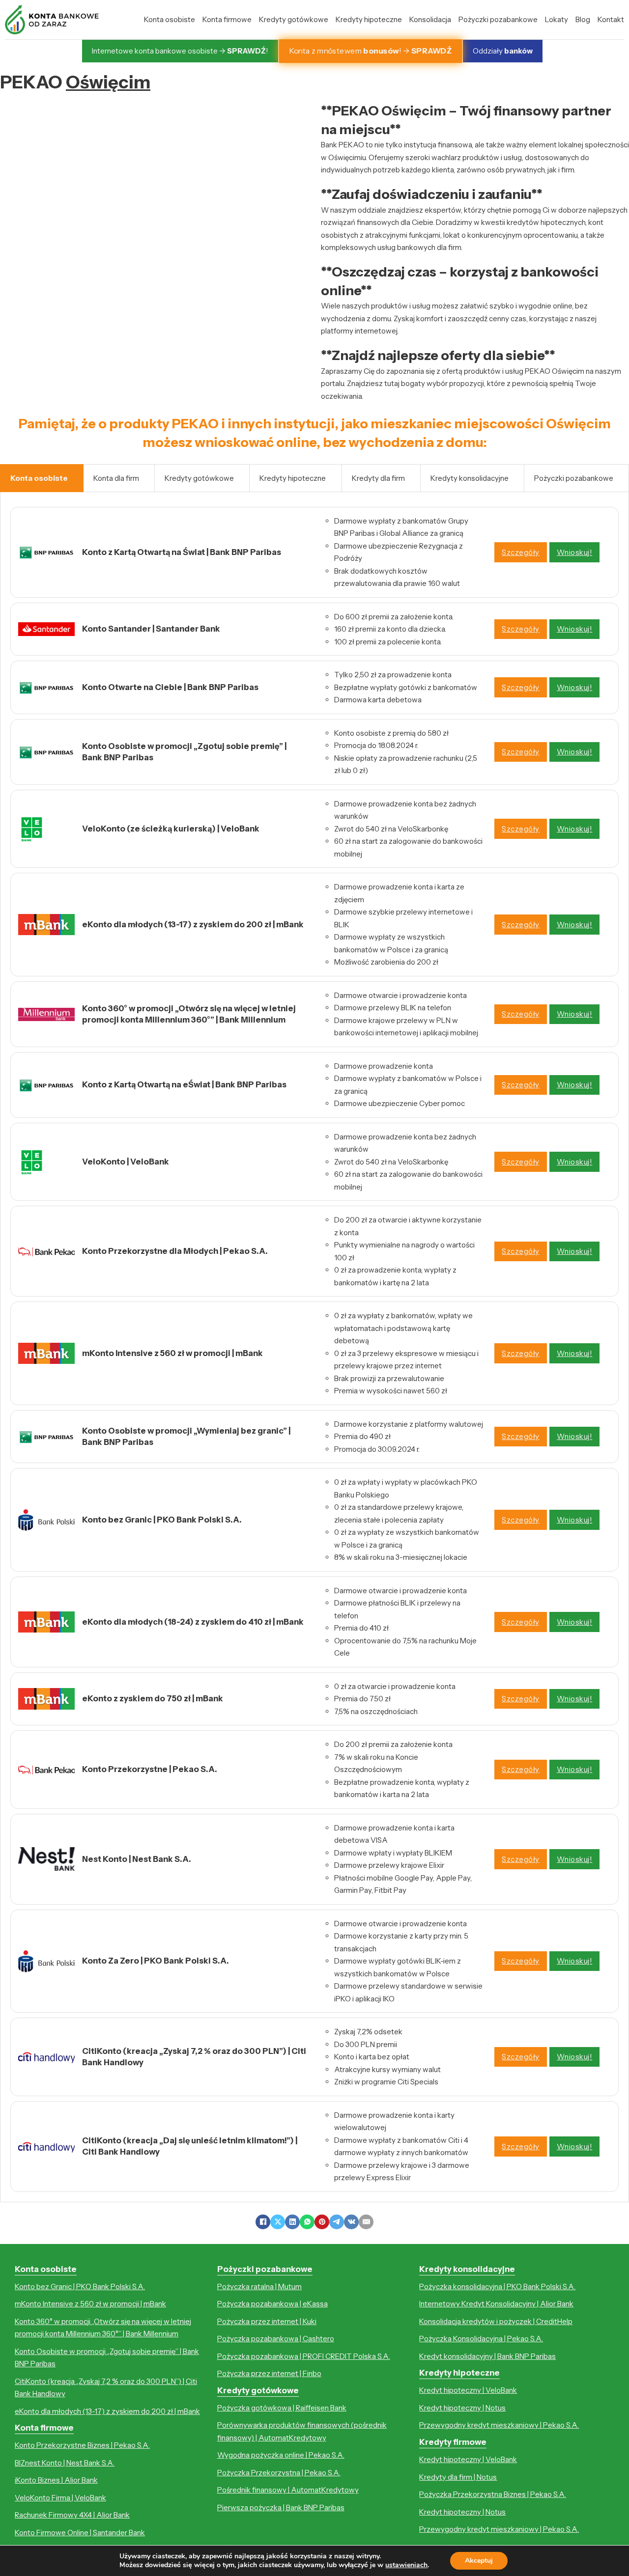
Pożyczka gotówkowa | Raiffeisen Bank (282, 2408)
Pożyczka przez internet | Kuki (267, 2321)
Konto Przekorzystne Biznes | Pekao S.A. (82, 2445)
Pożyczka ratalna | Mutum (259, 2286)
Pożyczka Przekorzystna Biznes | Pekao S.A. (493, 2494)
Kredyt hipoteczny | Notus (462, 2408)
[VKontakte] (351, 2222)
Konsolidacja (430, 19)
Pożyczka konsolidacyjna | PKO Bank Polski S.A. (497, 2286)
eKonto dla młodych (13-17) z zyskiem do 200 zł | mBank (107, 2411)
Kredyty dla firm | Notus (458, 2477)
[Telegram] (337, 2222)
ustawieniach (406, 2565)
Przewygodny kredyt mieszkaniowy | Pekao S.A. (499, 2425)
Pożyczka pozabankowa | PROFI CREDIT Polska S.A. (304, 2356)
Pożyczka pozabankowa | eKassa (272, 2304)
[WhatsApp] (307, 2222)
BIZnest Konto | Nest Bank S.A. (65, 2463)
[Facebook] (263, 2222)
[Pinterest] (322, 2222)
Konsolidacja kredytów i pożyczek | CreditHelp (496, 2321)
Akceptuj (479, 2561)
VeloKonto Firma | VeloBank (60, 2498)
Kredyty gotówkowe (294, 19)
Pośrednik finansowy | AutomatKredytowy (288, 2490)
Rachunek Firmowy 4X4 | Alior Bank (72, 2515)
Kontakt (611, 19)
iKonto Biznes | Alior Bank (56, 2480)
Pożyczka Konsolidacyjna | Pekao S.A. (481, 2339)
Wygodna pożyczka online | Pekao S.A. (281, 2455)
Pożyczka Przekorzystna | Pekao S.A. (279, 2473)
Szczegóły (521, 552)
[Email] (366, 2222)
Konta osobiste (170, 19)
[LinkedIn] (292, 2222)
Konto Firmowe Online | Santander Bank (80, 2533)
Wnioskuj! (575, 552)
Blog (583, 19)
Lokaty (557, 19)
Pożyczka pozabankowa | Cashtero (276, 2339)
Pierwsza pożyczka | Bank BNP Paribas (281, 2507)
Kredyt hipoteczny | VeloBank (468, 2390)
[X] (278, 2222)
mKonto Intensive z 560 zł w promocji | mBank (90, 2304)
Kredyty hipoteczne (369, 19)
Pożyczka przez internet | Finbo (269, 2373)
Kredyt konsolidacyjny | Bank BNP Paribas (487, 2356)
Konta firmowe (227, 19)
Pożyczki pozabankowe (498, 19)
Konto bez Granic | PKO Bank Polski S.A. (80, 2286)
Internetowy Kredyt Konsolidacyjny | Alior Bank (496, 2304)
